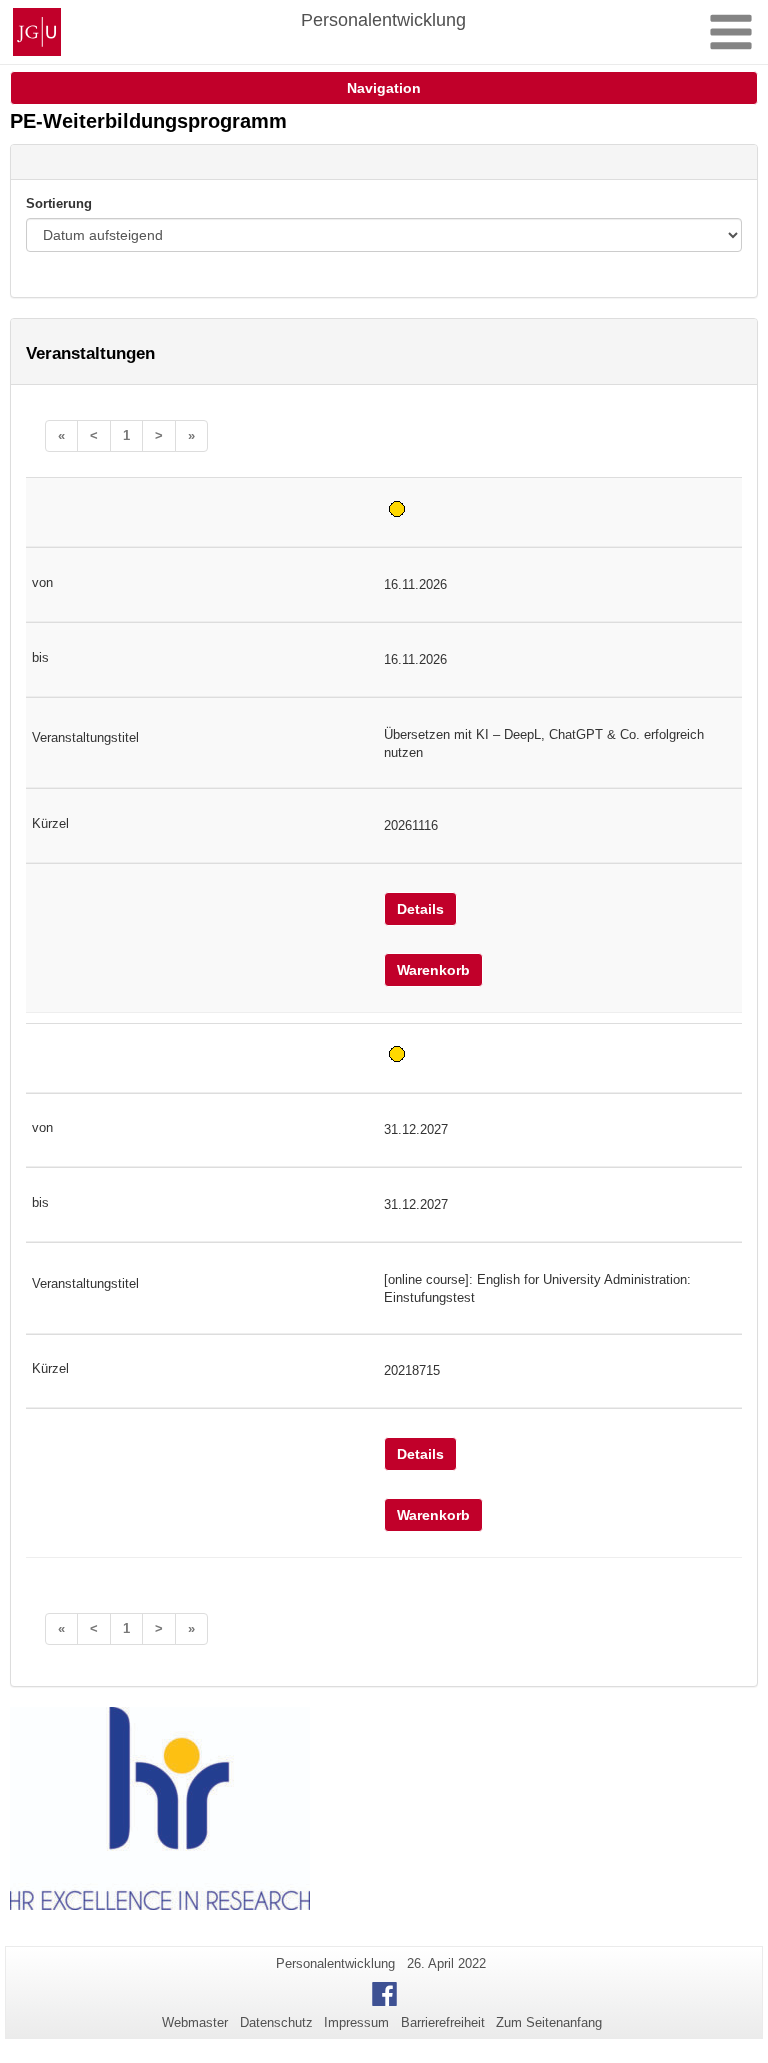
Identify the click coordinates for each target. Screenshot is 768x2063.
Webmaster (195, 2022)
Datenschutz (276, 2022)
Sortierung (59, 203)
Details (420, 909)
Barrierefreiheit (443, 2022)
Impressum (356, 2022)
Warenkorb (433, 970)
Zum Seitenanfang (549, 2022)
